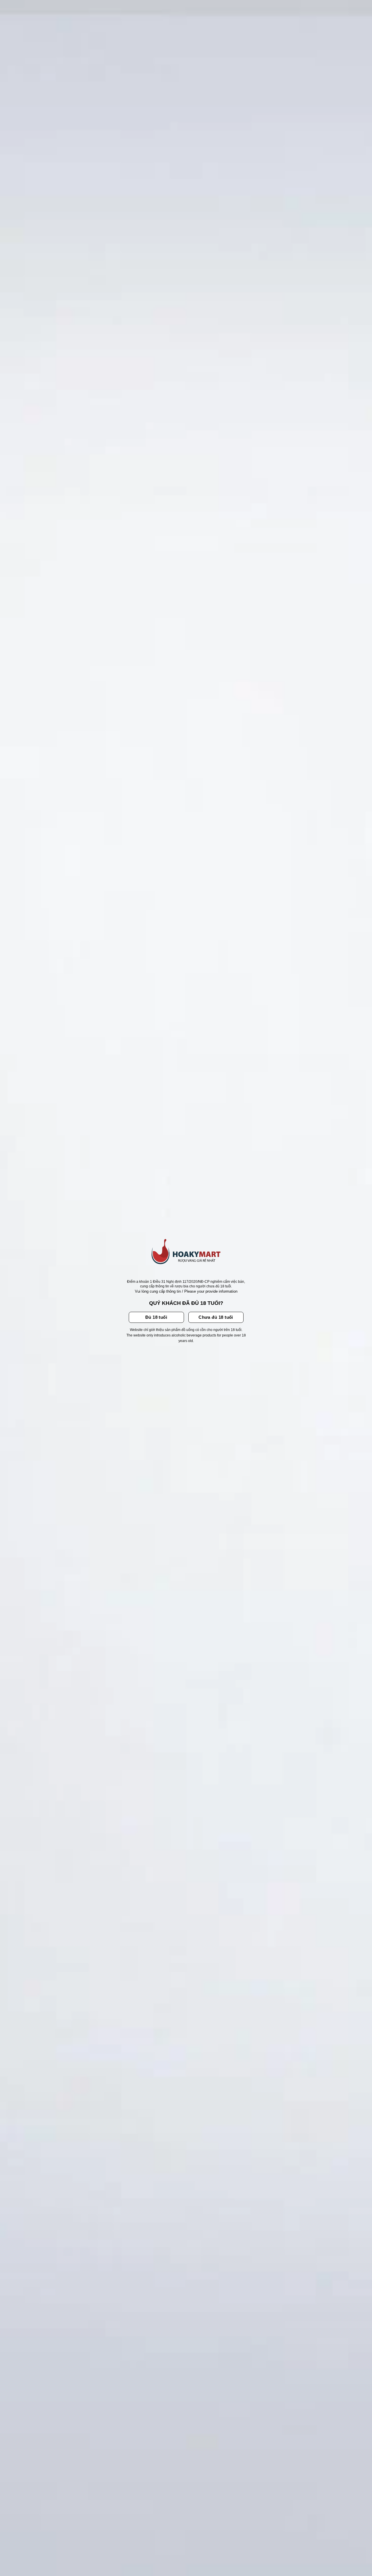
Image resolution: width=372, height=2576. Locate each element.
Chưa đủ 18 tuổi (216, 1317)
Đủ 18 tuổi (156, 1317)
